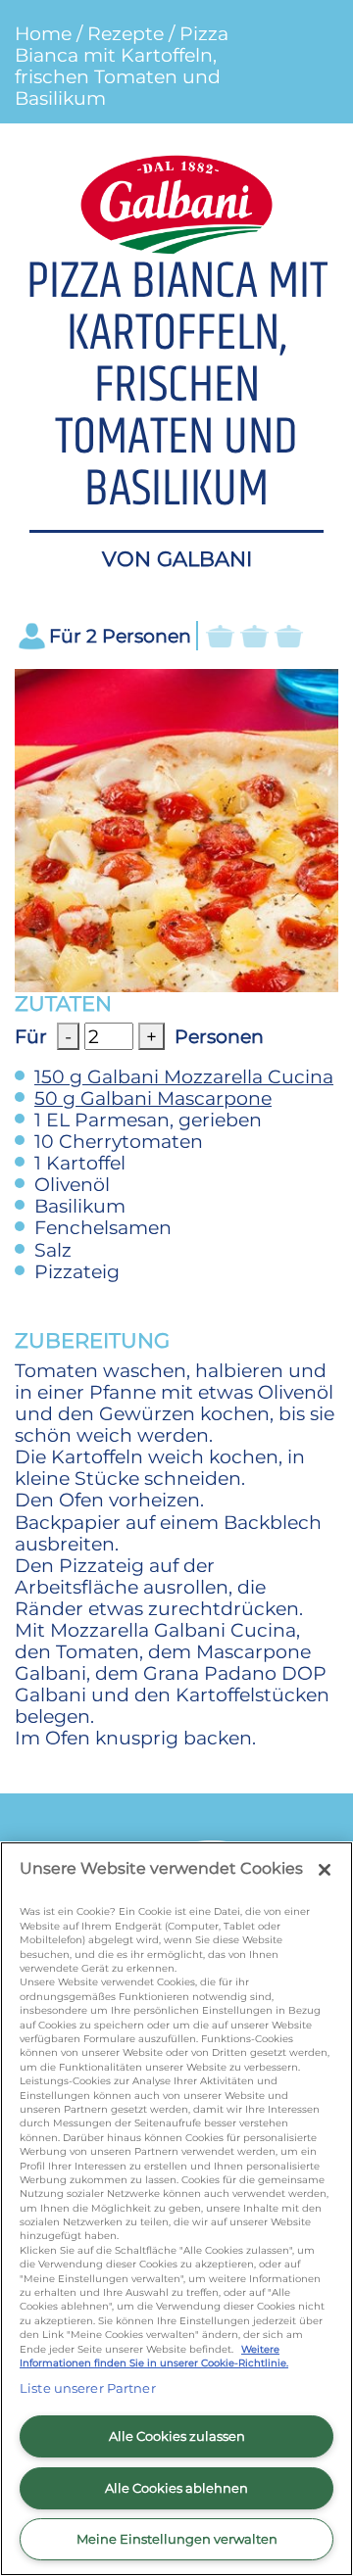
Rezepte (126, 33)
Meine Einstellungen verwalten (177, 2539)
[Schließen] (325, 1870)
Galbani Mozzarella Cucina (184, 1076)
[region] (176, 2209)
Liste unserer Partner (88, 2388)
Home (43, 33)
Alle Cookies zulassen (177, 2436)
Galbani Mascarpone (153, 1098)
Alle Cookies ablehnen (176, 2488)
